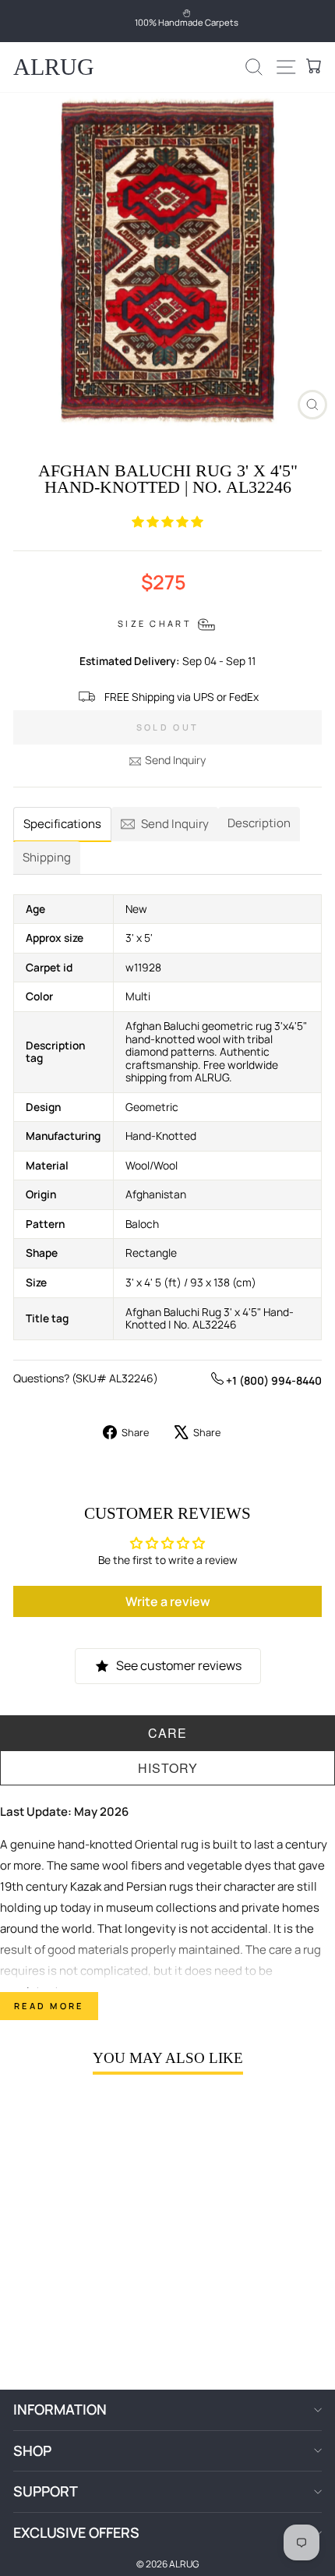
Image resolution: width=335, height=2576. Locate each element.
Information (60, 2409)
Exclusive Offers (76, 2532)
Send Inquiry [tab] (175, 824)
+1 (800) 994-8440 (273, 1380)
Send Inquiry (175, 760)
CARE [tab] (167, 1733)
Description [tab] (259, 823)
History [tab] (168, 1768)
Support (46, 2491)
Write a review (168, 1601)
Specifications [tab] (62, 824)
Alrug (54, 67)
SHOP (32, 2450)
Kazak (86, 1886)
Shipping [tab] (47, 857)
